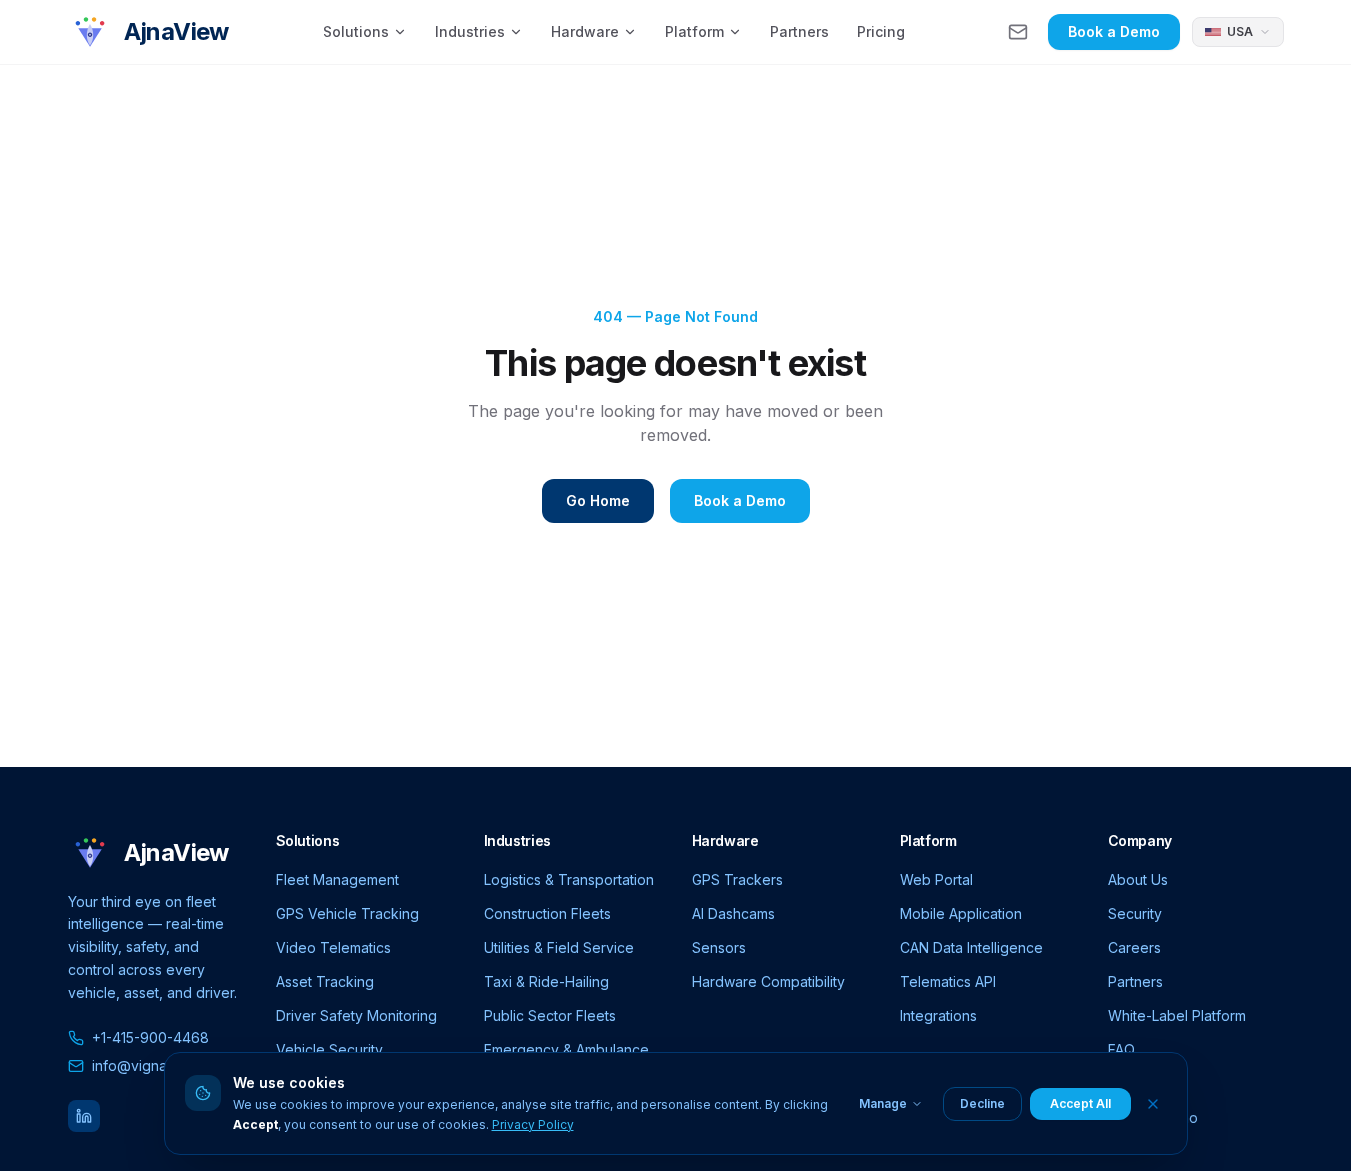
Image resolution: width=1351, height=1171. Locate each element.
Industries (470, 31)
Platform (694, 31)
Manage (883, 1103)
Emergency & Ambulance (566, 1049)
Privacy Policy (533, 1124)
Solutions (356, 31)
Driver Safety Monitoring (356, 1015)
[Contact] (1018, 32)
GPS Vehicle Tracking (347, 913)
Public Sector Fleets (550, 1015)
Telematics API (948, 981)
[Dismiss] (1153, 1104)
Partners (799, 31)
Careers (1134, 947)
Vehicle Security (329, 1049)
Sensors (719, 947)
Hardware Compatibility (768, 981)
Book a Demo (1114, 31)
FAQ (1121, 1049)
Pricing (881, 31)
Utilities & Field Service (559, 947)
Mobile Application (961, 913)
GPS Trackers (737, 879)
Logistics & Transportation (569, 879)
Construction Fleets (547, 913)
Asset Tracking (325, 981)
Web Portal (936, 879)
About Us (1138, 879)
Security (1135, 913)
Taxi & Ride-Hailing (546, 981)
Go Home (598, 500)
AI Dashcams (733, 913)
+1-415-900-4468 (150, 1037)
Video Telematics (333, 947)
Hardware (585, 31)
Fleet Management (337, 879)
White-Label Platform (1177, 1015)
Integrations (938, 1015)
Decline (982, 1103)
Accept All (1080, 1103)
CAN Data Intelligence (971, 947)
